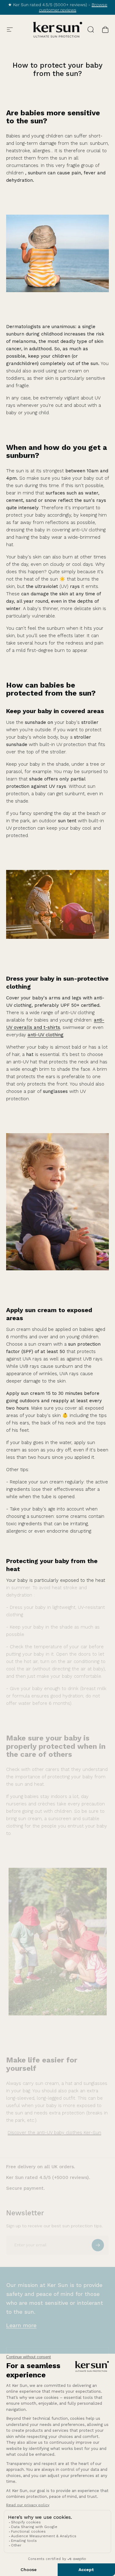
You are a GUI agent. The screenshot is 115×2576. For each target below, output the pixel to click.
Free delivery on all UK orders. (41, 2167)
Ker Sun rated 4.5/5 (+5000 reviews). (48, 2177)
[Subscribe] (98, 2245)
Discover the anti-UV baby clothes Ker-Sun (54, 2133)
